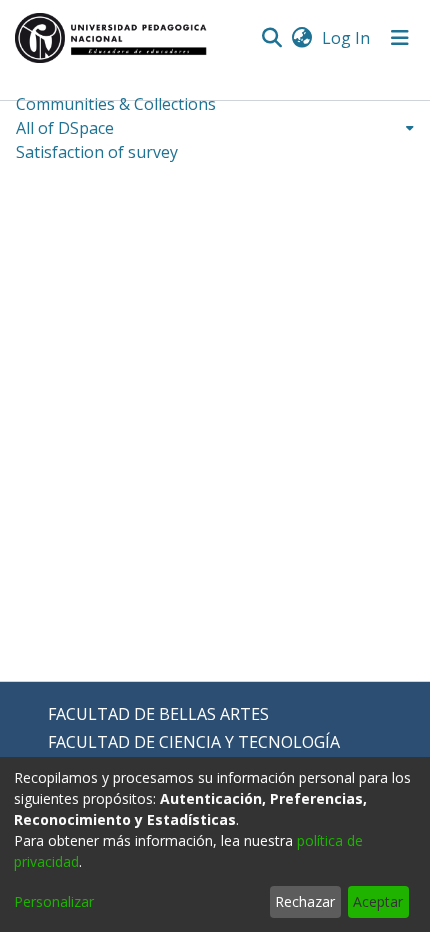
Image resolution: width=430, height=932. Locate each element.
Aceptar (378, 901)
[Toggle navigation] (400, 38)
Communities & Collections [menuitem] (116, 104)
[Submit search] (271, 38)
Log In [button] (347, 38)
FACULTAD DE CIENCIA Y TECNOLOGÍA (194, 742)
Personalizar (54, 901)
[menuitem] (301, 38)
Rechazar (305, 901)
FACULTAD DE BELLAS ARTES (158, 714)
